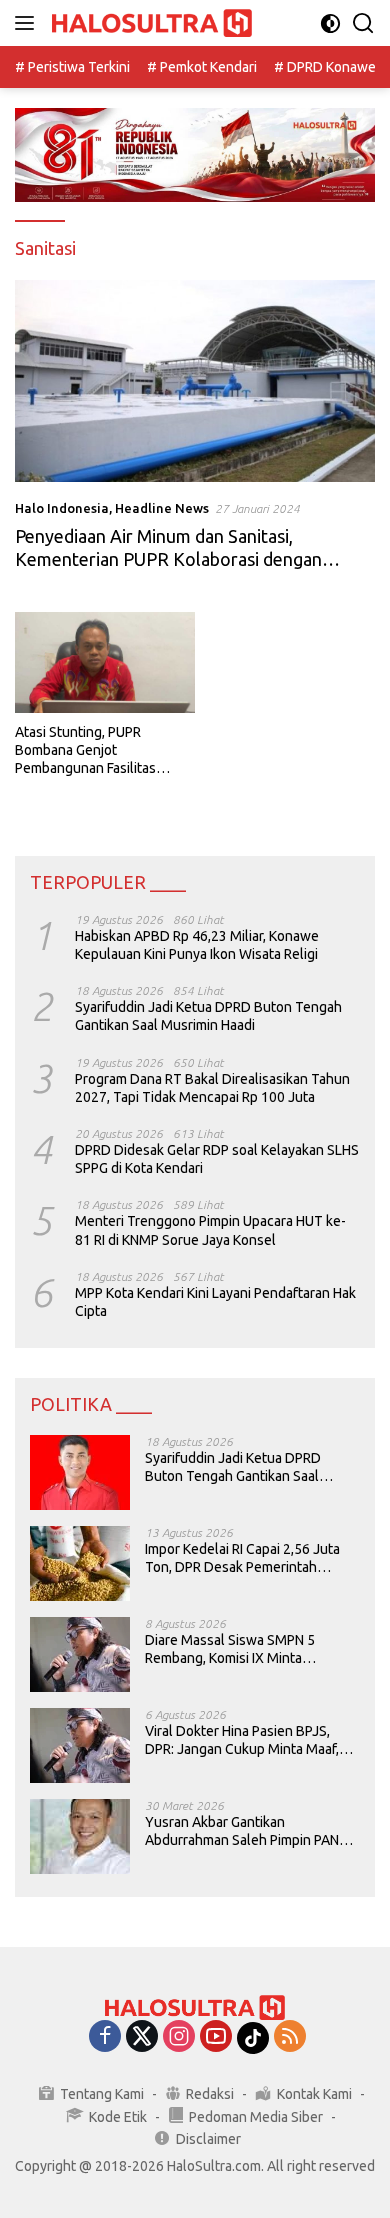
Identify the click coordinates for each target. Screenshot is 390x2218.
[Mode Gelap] (330, 23)
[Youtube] (216, 2037)
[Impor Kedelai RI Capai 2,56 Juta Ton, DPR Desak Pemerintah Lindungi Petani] (80, 1563)
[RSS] (290, 2037)
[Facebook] (105, 2037)
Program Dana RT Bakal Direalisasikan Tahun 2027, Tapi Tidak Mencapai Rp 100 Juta (212, 1088)
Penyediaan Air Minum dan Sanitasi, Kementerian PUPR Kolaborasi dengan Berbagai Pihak (168, 559)
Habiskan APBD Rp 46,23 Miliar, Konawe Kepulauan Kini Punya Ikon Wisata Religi (197, 945)
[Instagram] (179, 2037)
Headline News (162, 508)
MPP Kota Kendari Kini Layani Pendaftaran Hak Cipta (215, 1302)
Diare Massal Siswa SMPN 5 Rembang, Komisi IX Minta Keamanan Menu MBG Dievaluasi (246, 1649)
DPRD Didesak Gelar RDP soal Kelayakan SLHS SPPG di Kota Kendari (217, 1159)
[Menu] (28, 23)
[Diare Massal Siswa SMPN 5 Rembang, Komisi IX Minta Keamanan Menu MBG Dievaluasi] (80, 1654)
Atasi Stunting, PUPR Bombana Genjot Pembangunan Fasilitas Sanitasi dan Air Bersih (85, 751)
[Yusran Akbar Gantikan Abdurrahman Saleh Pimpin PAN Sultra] (80, 1836)
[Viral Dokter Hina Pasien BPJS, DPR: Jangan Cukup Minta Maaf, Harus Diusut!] (80, 1745)
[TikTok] (253, 2038)
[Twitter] (142, 2037)
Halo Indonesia (62, 508)
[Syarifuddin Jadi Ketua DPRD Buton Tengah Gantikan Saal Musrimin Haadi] (80, 1472)
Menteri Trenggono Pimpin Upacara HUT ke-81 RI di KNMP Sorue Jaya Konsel (210, 1230)
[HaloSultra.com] (149, 23)
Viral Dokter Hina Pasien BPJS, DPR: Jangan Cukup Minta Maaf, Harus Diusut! (242, 1740)
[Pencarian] (363, 23)
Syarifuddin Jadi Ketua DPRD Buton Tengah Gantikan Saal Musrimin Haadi (208, 1016)
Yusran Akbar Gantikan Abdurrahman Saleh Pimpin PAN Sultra (242, 1831)
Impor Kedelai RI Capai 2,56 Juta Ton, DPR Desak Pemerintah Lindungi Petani (242, 1558)
